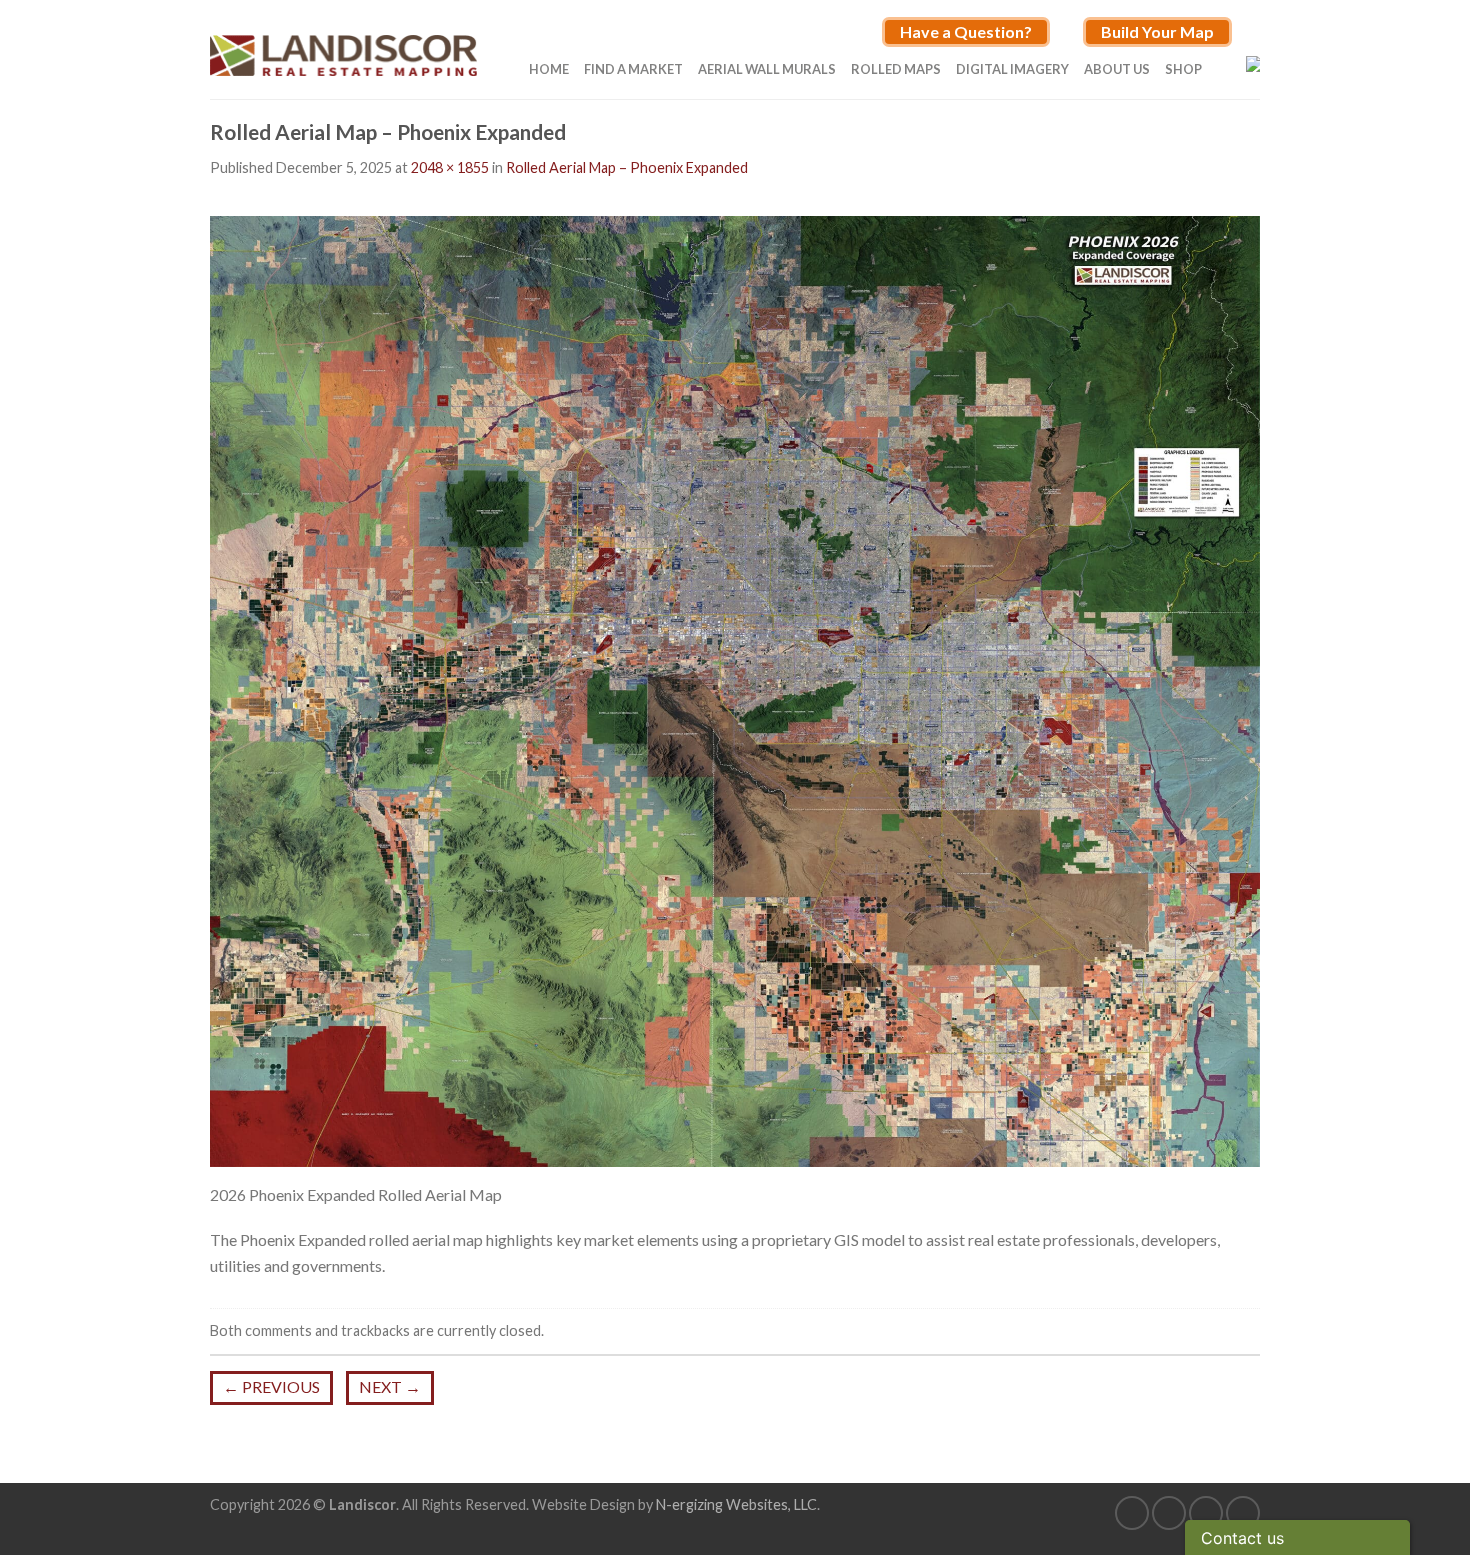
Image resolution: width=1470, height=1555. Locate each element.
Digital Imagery (1012, 69)
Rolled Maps (896, 69)
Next (390, 1386)
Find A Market (633, 69)
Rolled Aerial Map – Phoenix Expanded (627, 167)
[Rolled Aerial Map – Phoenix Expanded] (735, 688)
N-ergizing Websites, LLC (736, 1504)
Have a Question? (966, 31)
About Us (1117, 69)
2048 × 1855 (450, 167)
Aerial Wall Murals (767, 69)
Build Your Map (1157, 31)
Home (549, 69)
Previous (271, 1386)
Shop (1183, 69)
